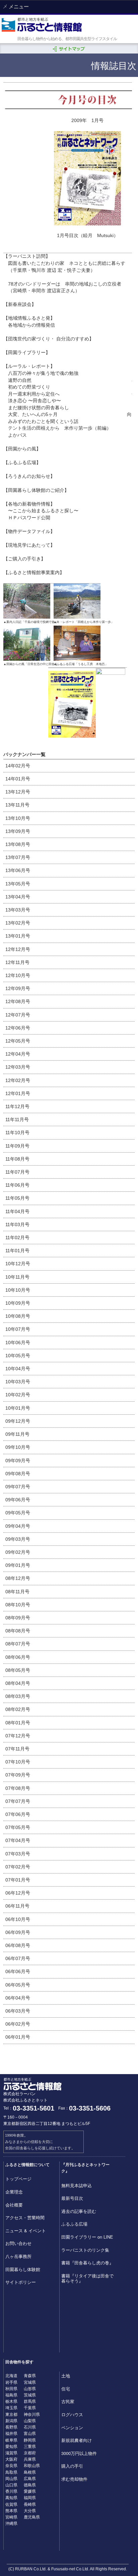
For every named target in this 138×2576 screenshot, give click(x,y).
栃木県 (11, 2401)
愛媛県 (30, 2491)
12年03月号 (18, 1067)
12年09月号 (18, 988)
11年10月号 (17, 1133)
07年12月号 (18, 1736)
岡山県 (11, 2478)
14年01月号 (18, 779)
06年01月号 (18, 2037)
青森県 (30, 2375)
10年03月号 (18, 1382)
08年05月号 (18, 1670)
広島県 (30, 2478)
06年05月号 (18, 1985)
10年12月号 (18, 1264)
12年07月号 (18, 1015)
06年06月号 (18, 1971)
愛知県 (11, 2446)
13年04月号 (18, 897)
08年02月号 (18, 1709)
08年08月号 (18, 1631)
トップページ (18, 2179)
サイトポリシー (21, 2282)
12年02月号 (18, 1080)
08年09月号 (18, 1618)
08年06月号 (18, 1657)
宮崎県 (11, 2517)
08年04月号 (18, 1683)
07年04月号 (18, 1840)
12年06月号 (18, 1028)
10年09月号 (18, 1303)
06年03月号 (18, 2011)
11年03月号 (17, 1224)
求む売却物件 (74, 2479)
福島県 (11, 2395)
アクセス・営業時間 (25, 2217)
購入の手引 (72, 2466)
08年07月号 (18, 1644)
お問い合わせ (18, 2243)
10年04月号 (18, 1369)
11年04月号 (17, 1211)
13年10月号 (18, 818)
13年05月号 (18, 884)
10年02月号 (18, 1395)
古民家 (68, 2401)
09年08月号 (18, 1474)
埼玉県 (11, 2407)
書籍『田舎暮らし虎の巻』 (87, 2263)
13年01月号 (18, 936)
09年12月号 (18, 1421)
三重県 (30, 2446)
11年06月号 (17, 1185)
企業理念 (14, 2192)
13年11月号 (17, 805)
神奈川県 (32, 2414)
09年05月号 (18, 1513)
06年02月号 (18, 2024)
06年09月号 (18, 1932)
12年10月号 (18, 975)
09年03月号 (18, 1539)
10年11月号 (17, 1277)
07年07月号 (18, 1801)
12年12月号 (18, 949)
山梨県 (30, 2420)
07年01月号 (18, 1880)
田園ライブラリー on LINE (87, 2237)
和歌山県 (32, 2465)
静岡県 (30, 2440)
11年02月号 (17, 1238)
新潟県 (11, 2420)
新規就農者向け (77, 2440)
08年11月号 (17, 1592)
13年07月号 (18, 857)
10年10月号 (18, 1290)
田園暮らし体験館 (23, 2269)
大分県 (30, 2510)
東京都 (11, 2414)
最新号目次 (72, 2198)
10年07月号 (18, 1329)
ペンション (72, 2427)
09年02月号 (18, 1552)
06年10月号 (18, 1919)
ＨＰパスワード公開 (29, 518)
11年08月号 (17, 1159)
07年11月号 (17, 1749)
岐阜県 (11, 2440)
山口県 (11, 2485)
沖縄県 (11, 2523)
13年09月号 (18, 831)
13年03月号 (18, 910)
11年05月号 (17, 1198)
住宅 (66, 2389)
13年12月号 (18, 792)
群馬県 (30, 2401)
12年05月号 (18, 1041)
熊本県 (11, 2510)
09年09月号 (18, 1461)
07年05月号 (18, 1827)
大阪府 (11, 2459)
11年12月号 (17, 1106)
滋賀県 (11, 2452)
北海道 (11, 2375)
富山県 (30, 2433)
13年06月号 (18, 870)
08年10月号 (18, 1605)
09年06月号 (18, 1500)
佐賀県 (11, 2504)
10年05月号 (18, 1356)
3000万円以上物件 (79, 2453)
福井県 (11, 2433)
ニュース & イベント (26, 2230)
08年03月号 (18, 1696)
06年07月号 (18, 1958)
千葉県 (30, 2407)
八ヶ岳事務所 (18, 2256)
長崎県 (30, 2504)
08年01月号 (18, 1723)
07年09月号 (18, 1775)
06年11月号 (17, 1906)
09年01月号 (18, 1565)
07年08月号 (18, 1788)
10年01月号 (18, 1408)
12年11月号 (17, 962)
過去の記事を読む (79, 2211)
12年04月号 (18, 1054)
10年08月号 (18, 1316)
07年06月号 (18, 1814)
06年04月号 (18, 1998)
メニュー (18, 7)
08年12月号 (18, 1578)
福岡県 (30, 2497)
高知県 (11, 2497)
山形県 (30, 2388)
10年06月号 (18, 1343)
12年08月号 (18, 1001)
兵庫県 (30, 2459)
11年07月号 (17, 1172)
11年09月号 (17, 1146)
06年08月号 (18, 1945)
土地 (66, 2376)
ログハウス (72, 2414)
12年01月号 (18, 1093)
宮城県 (30, 2382)
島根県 (30, 2472)
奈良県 (11, 2465)
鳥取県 (11, 2472)
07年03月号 (18, 1854)
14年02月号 (18, 766)
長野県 (11, 2427)
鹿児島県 (32, 2517)
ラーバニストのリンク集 (85, 2250)
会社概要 (14, 2205)
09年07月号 (18, 1487)
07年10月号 (18, 1762)
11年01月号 (17, 1251)
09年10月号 (18, 1447)
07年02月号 (18, 1867)
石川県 (30, 2427)
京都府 (30, 2452)
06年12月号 (18, 1893)
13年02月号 (18, 923)
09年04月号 (18, 1526)
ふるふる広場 (74, 2224)
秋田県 (11, 2388)
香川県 (11, 2491)
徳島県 (30, 2485)
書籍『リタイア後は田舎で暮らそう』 (87, 2278)
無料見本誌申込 (77, 2185)
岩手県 (11, 2382)
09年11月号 (17, 1434)
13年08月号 (18, 844)
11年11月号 (17, 1119)
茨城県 (30, 2395)
